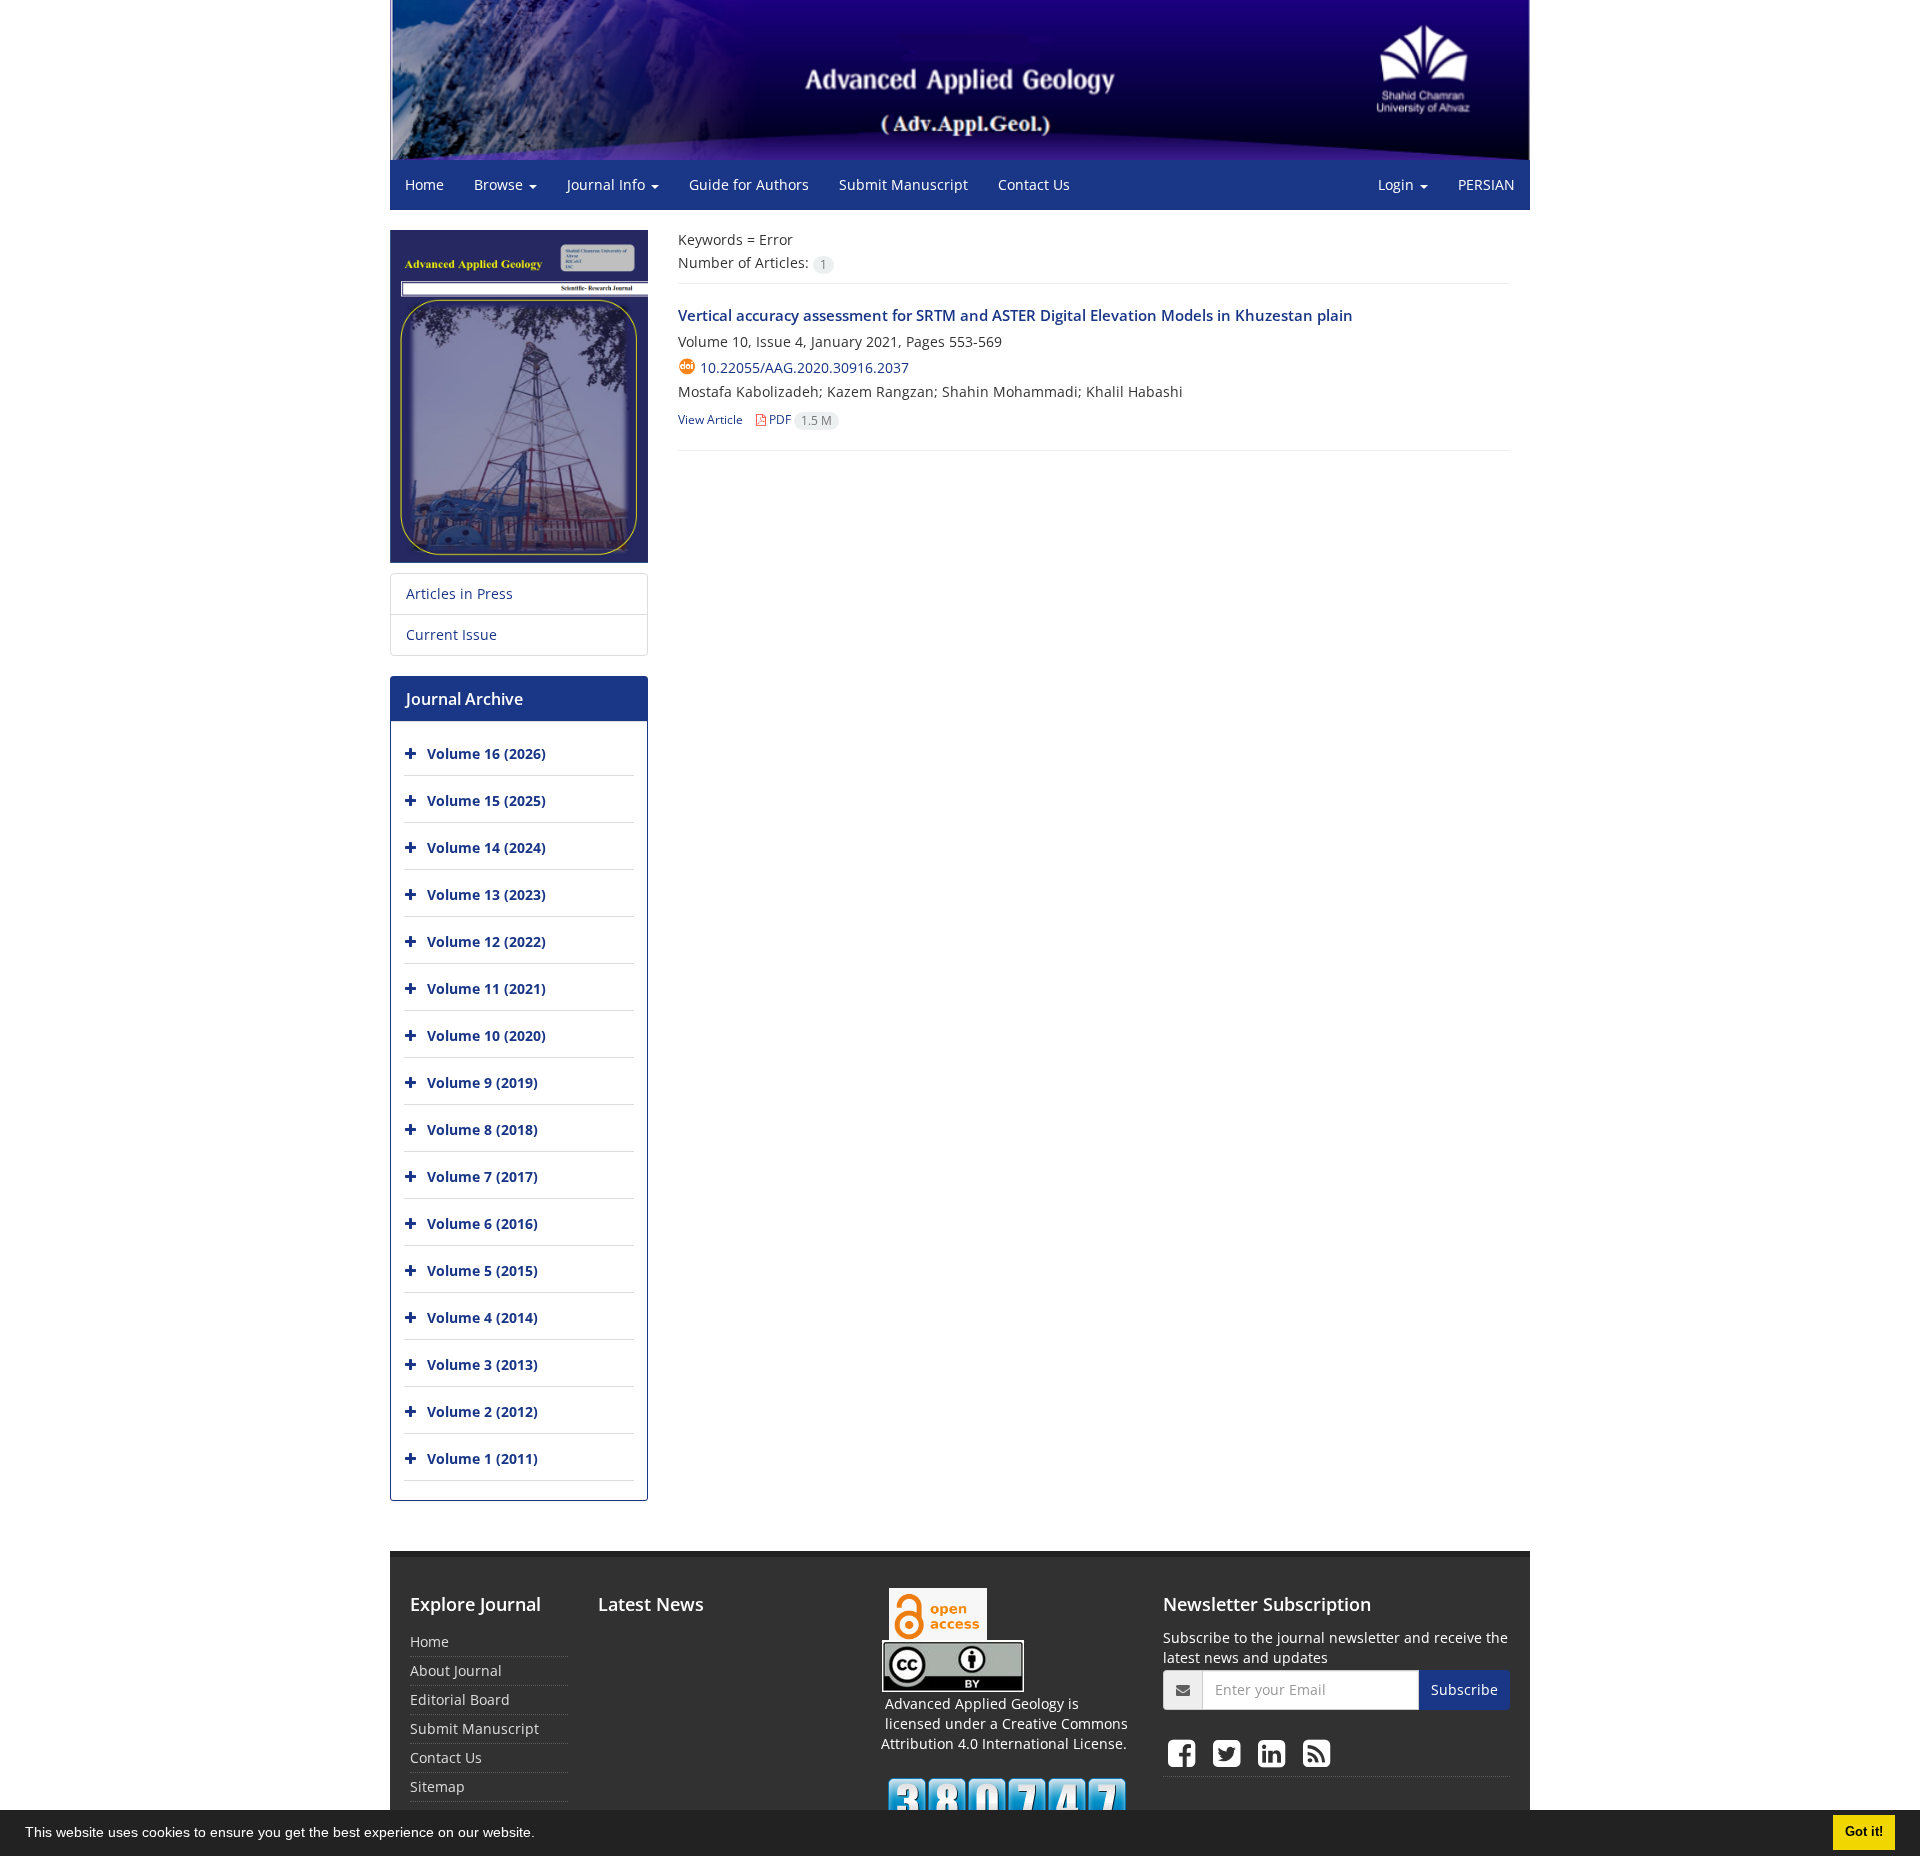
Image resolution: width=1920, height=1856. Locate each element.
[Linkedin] (1275, 1752)
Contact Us (1034, 184)
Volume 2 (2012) (482, 1411)
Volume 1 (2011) (482, 1458)
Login (1398, 184)
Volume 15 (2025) (486, 800)
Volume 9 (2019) (482, 1082)
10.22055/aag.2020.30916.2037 (804, 367)
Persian (1486, 184)
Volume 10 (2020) (486, 1035)
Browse (500, 184)
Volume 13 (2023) (486, 894)
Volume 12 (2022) (486, 941)
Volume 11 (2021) (486, 988)
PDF (799, 419)
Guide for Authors (749, 184)
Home (424, 184)
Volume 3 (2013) (482, 1364)
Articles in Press (459, 593)
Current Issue (451, 634)
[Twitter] (1230, 1752)
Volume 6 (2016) (482, 1223)
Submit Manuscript (903, 184)
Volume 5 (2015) (482, 1270)
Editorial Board (460, 1699)
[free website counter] (1007, 1802)
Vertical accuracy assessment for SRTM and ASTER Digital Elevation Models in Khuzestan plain (1015, 315)
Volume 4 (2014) (482, 1317)
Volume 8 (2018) (482, 1129)
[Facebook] (1185, 1752)
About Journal (456, 1670)
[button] (542, 1835)
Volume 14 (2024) (486, 847)
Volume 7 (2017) (482, 1176)
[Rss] (1316, 1752)
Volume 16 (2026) (486, 753)
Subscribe (1464, 1689)
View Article (710, 419)
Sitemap (437, 1786)
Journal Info (608, 184)
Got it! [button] (1864, 1832)
